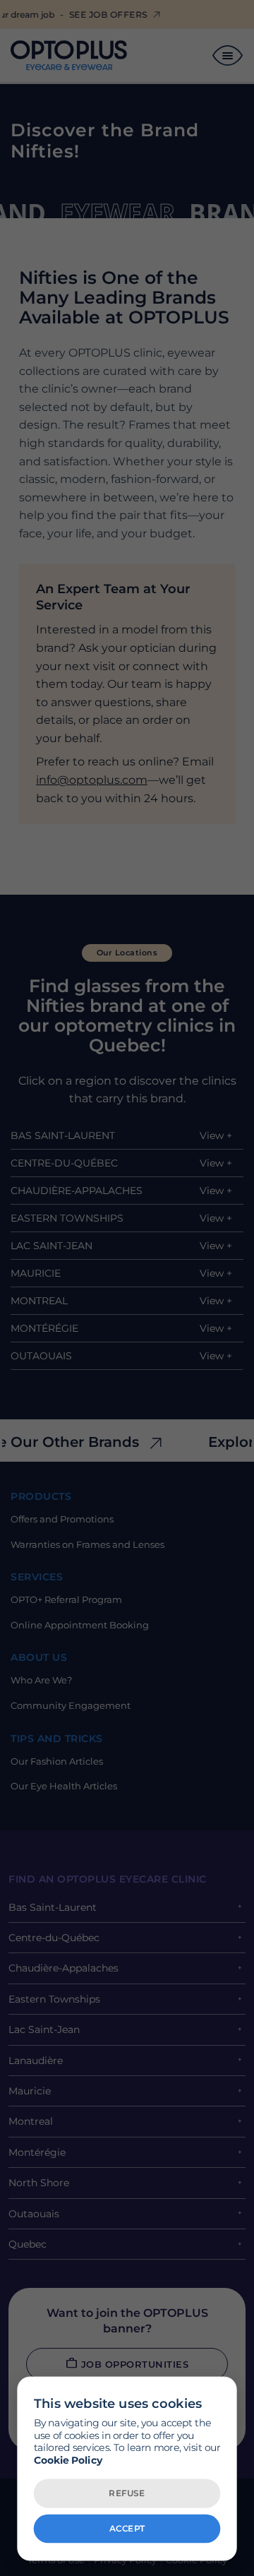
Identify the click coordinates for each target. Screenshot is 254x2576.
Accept (127, 2528)
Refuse (127, 2493)
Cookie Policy (68, 2460)
